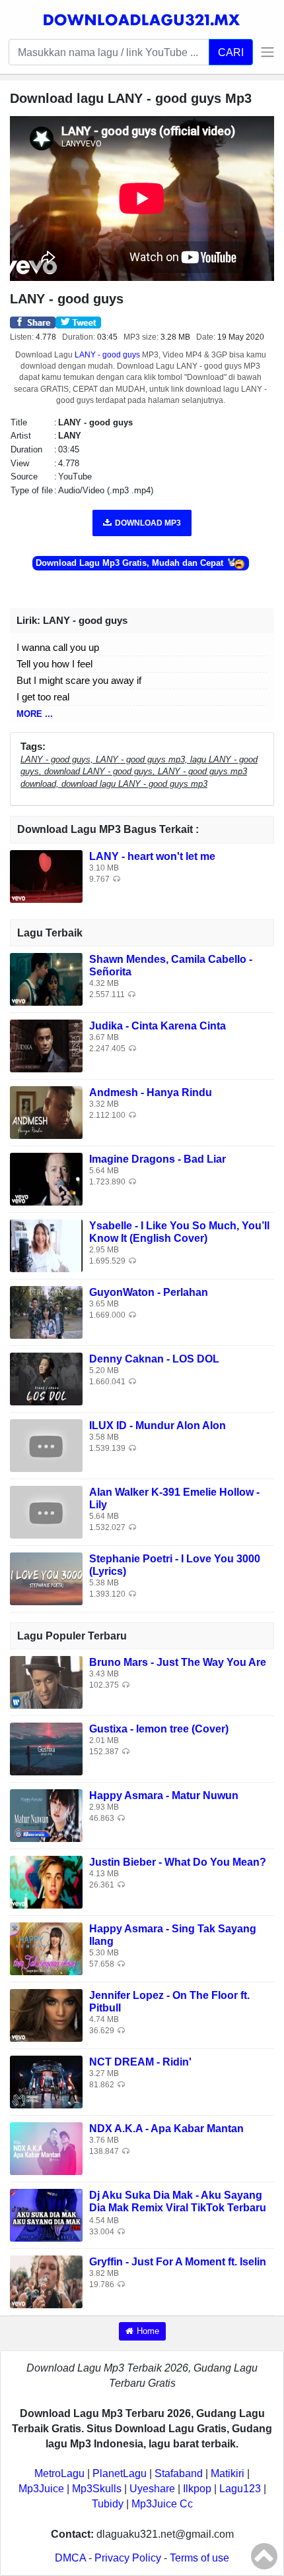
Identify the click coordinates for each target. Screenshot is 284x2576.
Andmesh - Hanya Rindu (151, 1092)
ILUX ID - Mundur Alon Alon (158, 1426)
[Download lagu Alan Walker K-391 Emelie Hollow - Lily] (46, 1511)
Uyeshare (152, 2489)
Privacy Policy (128, 2558)
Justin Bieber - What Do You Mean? (178, 1862)
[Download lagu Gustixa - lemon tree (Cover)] (46, 1748)
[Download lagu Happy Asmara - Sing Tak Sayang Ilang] (46, 1948)
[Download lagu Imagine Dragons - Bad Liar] (46, 1178)
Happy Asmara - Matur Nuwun (164, 1795)
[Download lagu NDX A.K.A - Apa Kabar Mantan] (46, 2148)
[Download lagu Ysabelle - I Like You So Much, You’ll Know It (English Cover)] (46, 1245)
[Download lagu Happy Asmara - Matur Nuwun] (46, 1815)
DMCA (70, 2558)
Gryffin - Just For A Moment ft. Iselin (178, 2262)
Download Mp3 (148, 523)
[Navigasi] (264, 52)
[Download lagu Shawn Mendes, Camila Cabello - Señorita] (46, 978)
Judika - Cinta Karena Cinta (158, 1026)
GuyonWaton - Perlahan (149, 1292)
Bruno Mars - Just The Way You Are (178, 1662)
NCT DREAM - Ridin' (140, 2062)
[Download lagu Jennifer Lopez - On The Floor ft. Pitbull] (46, 2014)
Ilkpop (197, 2489)
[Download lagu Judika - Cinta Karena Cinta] (46, 1045)
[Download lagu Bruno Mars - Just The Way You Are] (46, 1681)
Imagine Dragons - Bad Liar (158, 1159)
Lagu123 (240, 2489)
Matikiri (228, 2473)
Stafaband (179, 2473)
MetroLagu (59, 2473)
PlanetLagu (120, 2473)
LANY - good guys (107, 355)
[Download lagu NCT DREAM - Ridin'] (46, 2081)
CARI (231, 52)
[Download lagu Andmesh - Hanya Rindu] (46, 1112)
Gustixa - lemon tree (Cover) (159, 1729)
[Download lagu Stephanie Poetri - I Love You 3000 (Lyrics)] (46, 1578)
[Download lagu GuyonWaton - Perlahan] (46, 1311)
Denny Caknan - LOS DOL (154, 1359)
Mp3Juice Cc (162, 2504)
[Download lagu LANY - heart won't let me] (46, 875)
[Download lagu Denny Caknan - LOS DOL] (46, 1378)
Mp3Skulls (97, 2489)
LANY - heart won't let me (152, 856)
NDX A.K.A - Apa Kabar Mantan (166, 2129)
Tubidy (108, 2504)
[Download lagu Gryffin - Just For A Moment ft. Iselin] (46, 2281)
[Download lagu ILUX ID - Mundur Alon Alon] (46, 1445)
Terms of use (199, 2558)
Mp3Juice (41, 2489)
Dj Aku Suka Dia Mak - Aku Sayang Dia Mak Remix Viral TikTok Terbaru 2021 (178, 2208)
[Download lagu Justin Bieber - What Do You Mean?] (46, 1881)
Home (148, 2331)
